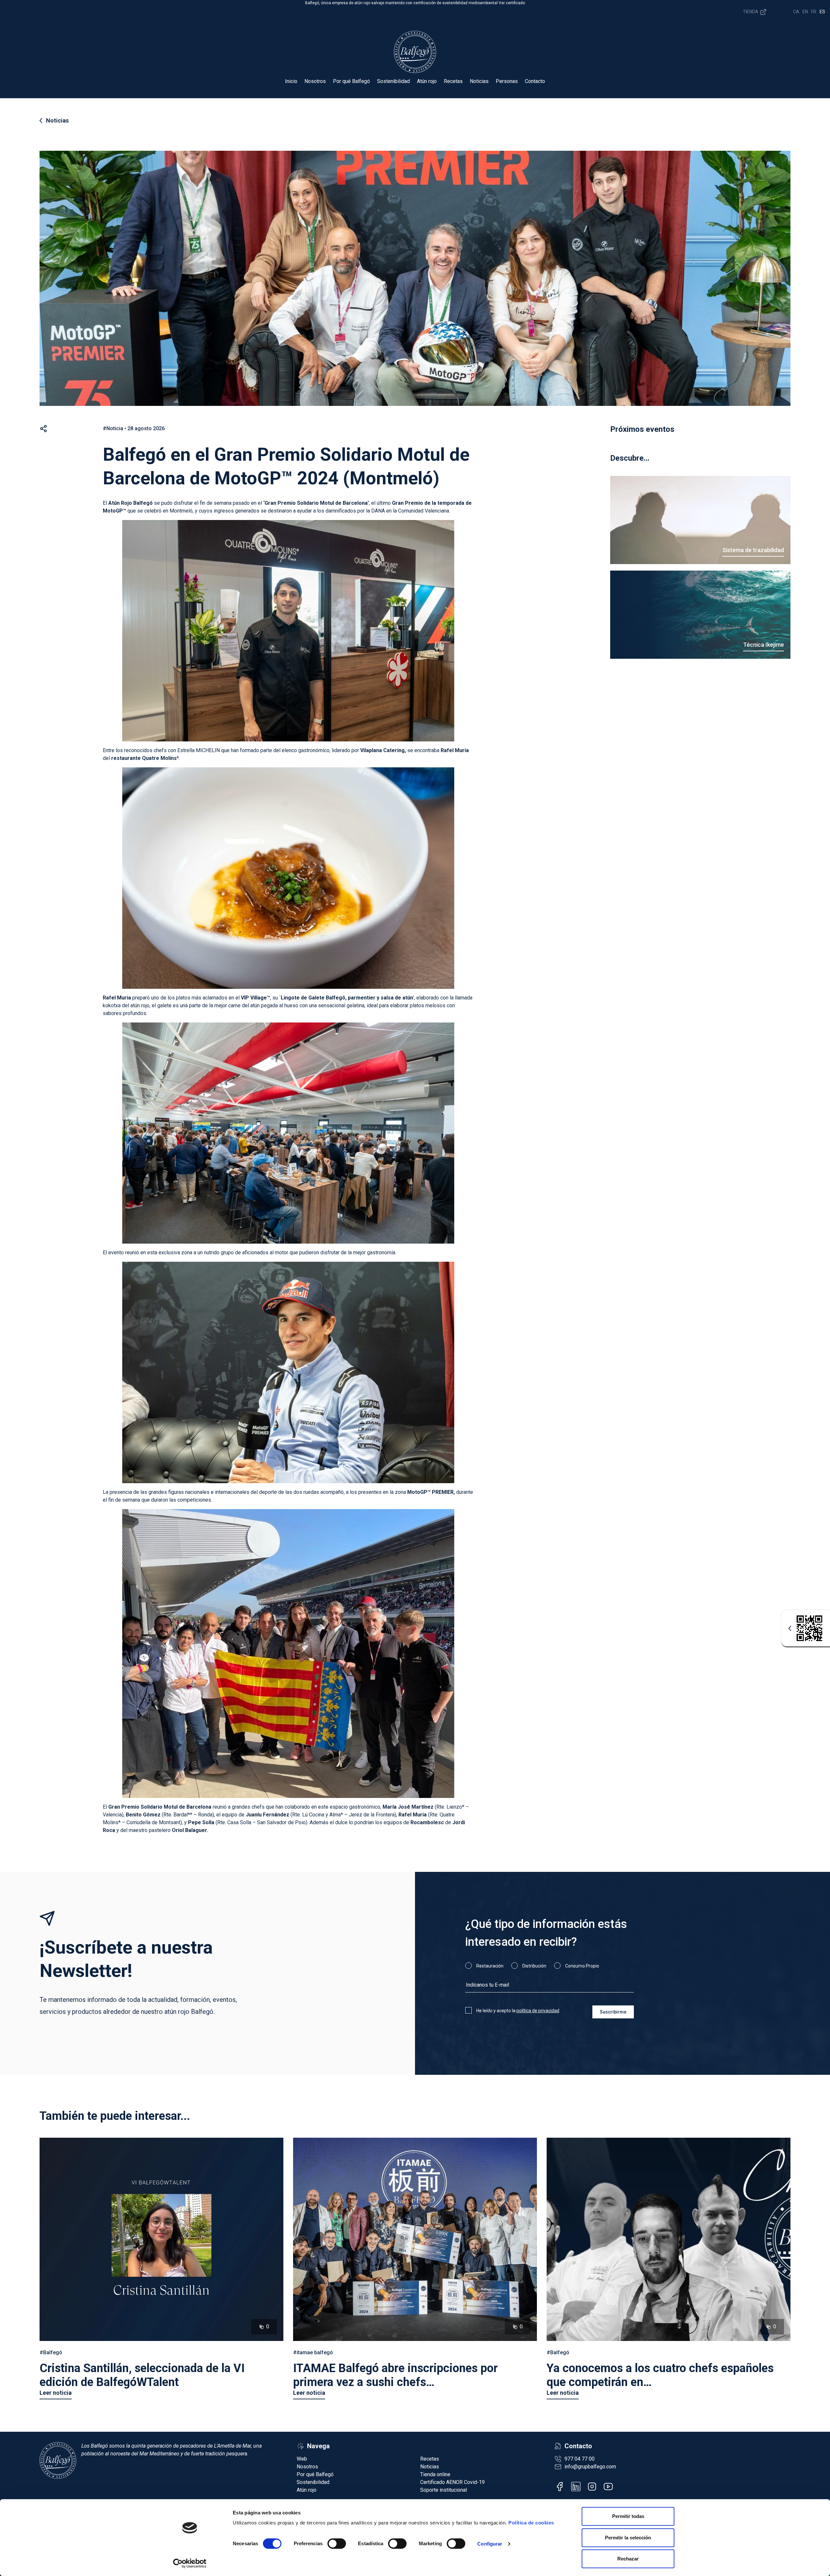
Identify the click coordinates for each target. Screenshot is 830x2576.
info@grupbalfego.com (590, 2467)
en (805, 12)
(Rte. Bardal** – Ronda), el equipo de (185, 1815)
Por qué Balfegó (351, 81)
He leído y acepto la (518, 2011)
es (822, 12)
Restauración (490, 1966)
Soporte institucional (444, 2490)
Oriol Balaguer (189, 1830)
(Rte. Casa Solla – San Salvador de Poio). (249, 1822)
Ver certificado (512, 3)
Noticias (479, 81)
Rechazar (628, 2559)
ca (796, 12)
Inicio (291, 81)
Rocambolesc (427, 1822)
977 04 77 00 (580, 2459)
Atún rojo (427, 81)
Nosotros (315, 81)
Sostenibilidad (393, 81)
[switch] (337, 2544)
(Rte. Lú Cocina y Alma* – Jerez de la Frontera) (321, 1815)
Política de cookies (531, 2523)
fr (814, 12)
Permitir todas (628, 2516)
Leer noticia (56, 2393)
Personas (507, 81)
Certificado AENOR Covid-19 (452, 2482)
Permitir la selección (628, 2538)
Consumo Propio (582, 1966)
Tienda (751, 11)
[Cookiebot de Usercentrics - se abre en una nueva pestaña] (190, 2563)
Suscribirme (613, 2012)
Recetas (453, 81)
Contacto (535, 81)
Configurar (490, 2544)
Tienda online (435, 2474)
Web (302, 2459)
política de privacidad (538, 2011)
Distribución (534, 1966)
